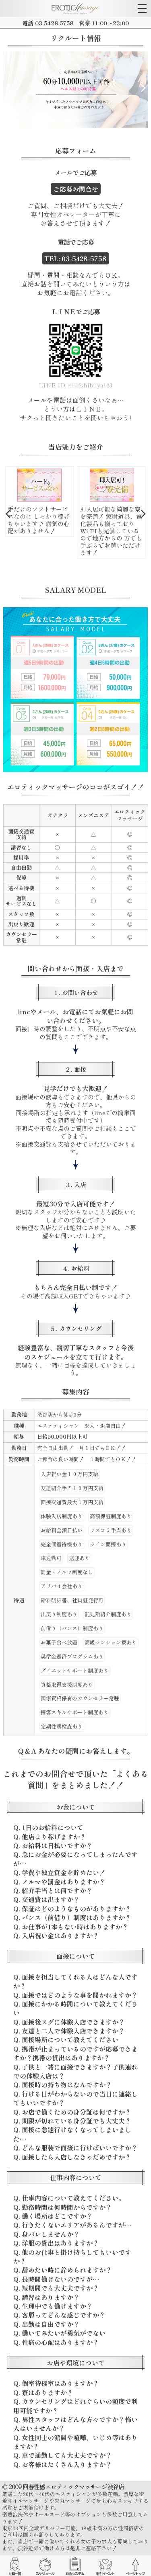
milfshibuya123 (90, 385)
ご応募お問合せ (76, 189)
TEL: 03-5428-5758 (75, 258)
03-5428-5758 (54, 23)
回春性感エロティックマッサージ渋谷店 (73, 2487)
